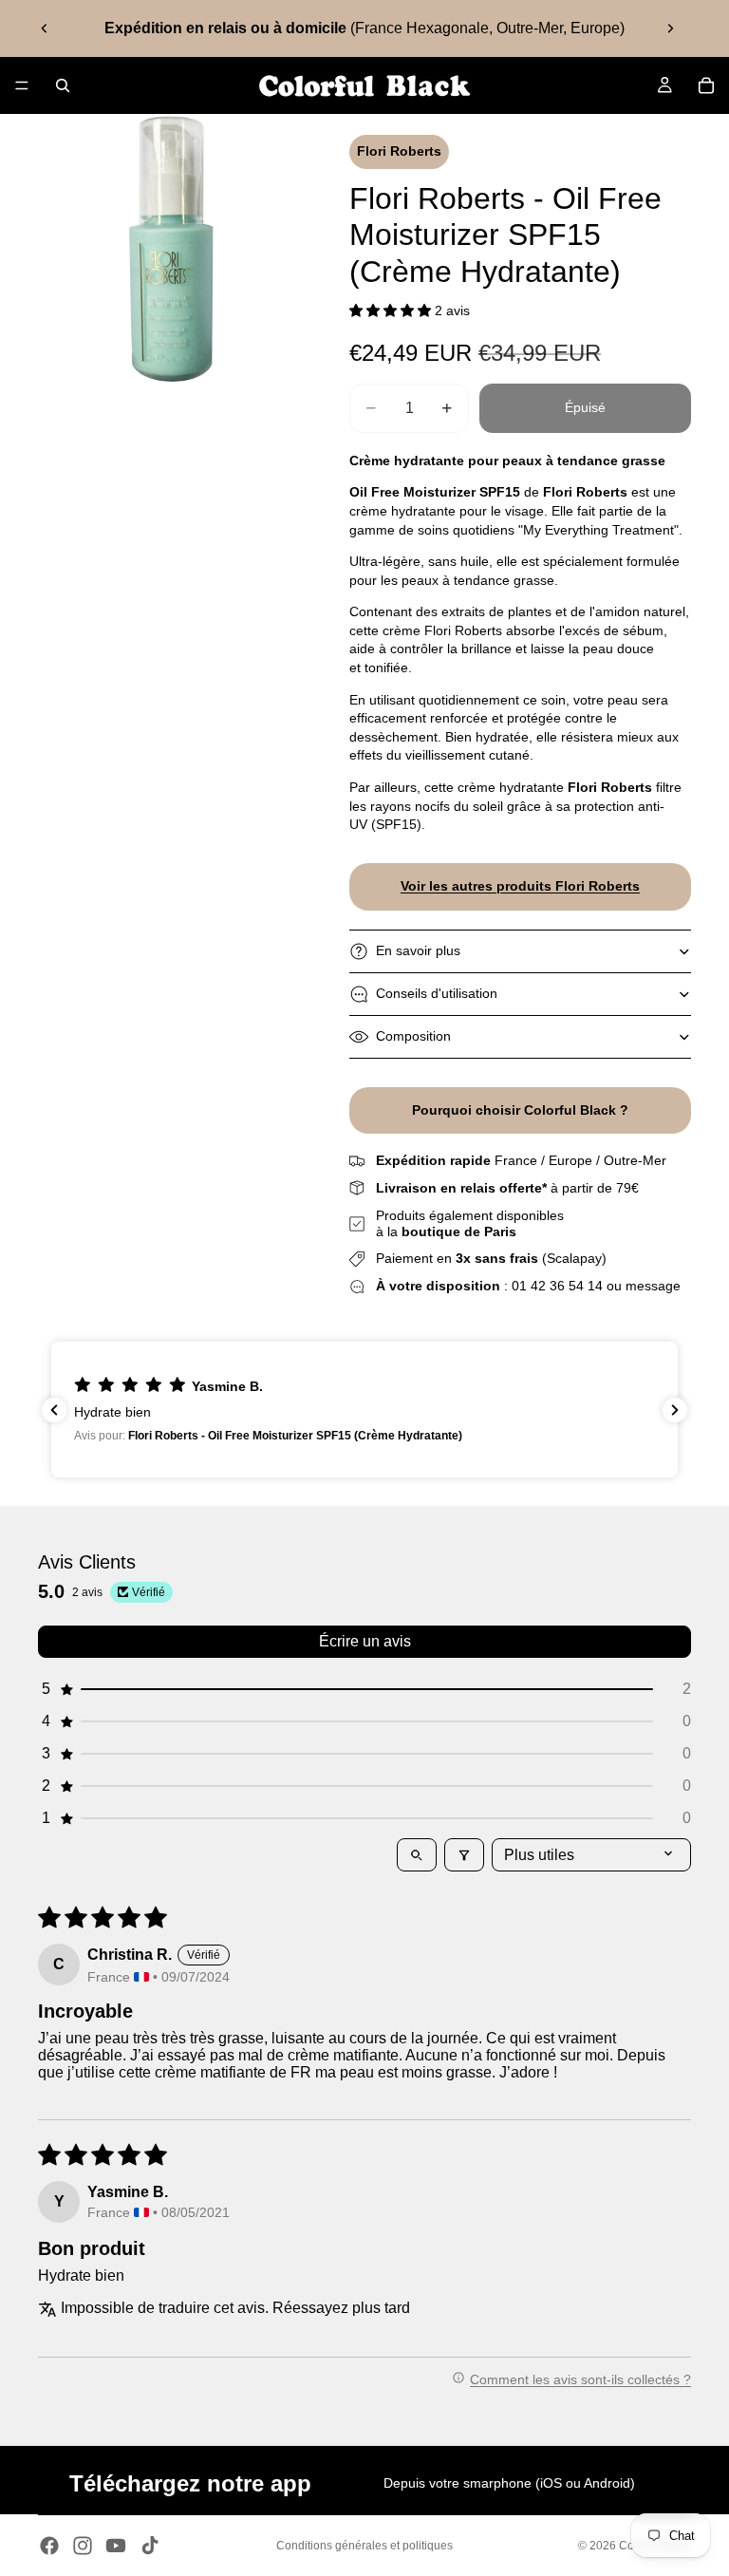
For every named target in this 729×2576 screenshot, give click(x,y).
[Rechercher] (63, 85)
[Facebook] (49, 2546)
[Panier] (706, 85)
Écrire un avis (365, 1641)
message (653, 1286)
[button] (392, 310)
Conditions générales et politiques (364, 2546)
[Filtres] (464, 1855)
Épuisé (585, 407)
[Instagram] (83, 2546)
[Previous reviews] (54, 1410)
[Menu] (22, 85)
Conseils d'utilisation (437, 993)
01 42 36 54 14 (557, 1286)
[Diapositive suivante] (670, 28)
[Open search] (417, 1855)
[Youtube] (116, 2546)
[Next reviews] (675, 1410)
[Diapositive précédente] (45, 28)
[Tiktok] (150, 2546)
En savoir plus (418, 950)
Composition (413, 1036)
